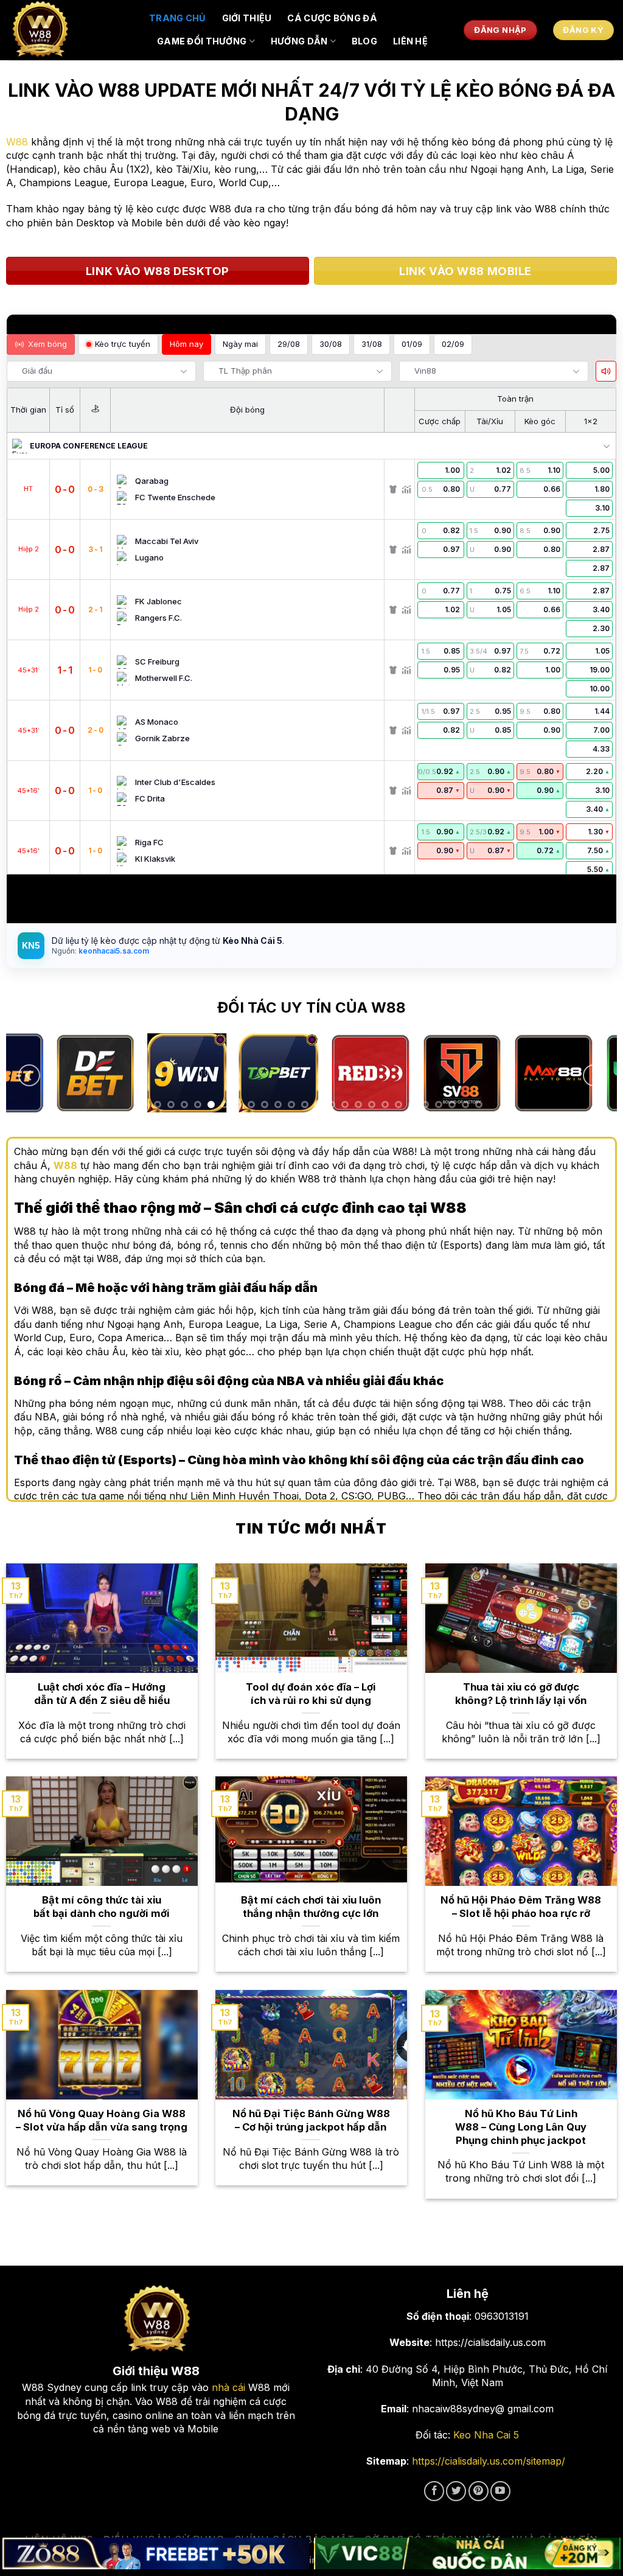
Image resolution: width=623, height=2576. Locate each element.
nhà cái (228, 2387)
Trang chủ (178, 18)
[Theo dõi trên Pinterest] (479, 2491)
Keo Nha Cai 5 (486, 2435)
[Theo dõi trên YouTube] (500, 2491)
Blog (364, 41)
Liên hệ (410, 41)
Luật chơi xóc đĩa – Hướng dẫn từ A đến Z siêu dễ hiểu (102, 1694)
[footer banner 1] (156, 2554)
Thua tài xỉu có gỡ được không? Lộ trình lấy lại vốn (521, 1694)
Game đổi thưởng (202, 41)
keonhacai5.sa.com (113, 951)
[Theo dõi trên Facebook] (434, 2491)
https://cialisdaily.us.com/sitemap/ (489, 2461)
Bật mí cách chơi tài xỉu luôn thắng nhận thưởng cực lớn (311, 1907)
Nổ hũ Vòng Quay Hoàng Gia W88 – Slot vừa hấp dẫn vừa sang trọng (102, 2120)
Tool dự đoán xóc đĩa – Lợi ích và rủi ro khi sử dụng (311, 1694)
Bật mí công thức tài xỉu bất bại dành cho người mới (102, 1907)
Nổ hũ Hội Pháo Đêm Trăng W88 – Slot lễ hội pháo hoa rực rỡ (521, 1907)
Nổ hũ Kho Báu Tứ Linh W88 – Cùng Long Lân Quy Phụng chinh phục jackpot (521, 2127)
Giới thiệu (247, 18)
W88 (17, 142)
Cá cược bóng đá (332, 18)
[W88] (70, 30)
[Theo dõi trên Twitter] (456, 2491)
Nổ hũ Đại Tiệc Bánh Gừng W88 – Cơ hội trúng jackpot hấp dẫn (311, 2120)
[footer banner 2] (467, 2554)
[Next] (594, 1076)
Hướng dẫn (299, 41)
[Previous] (29, 1076)
